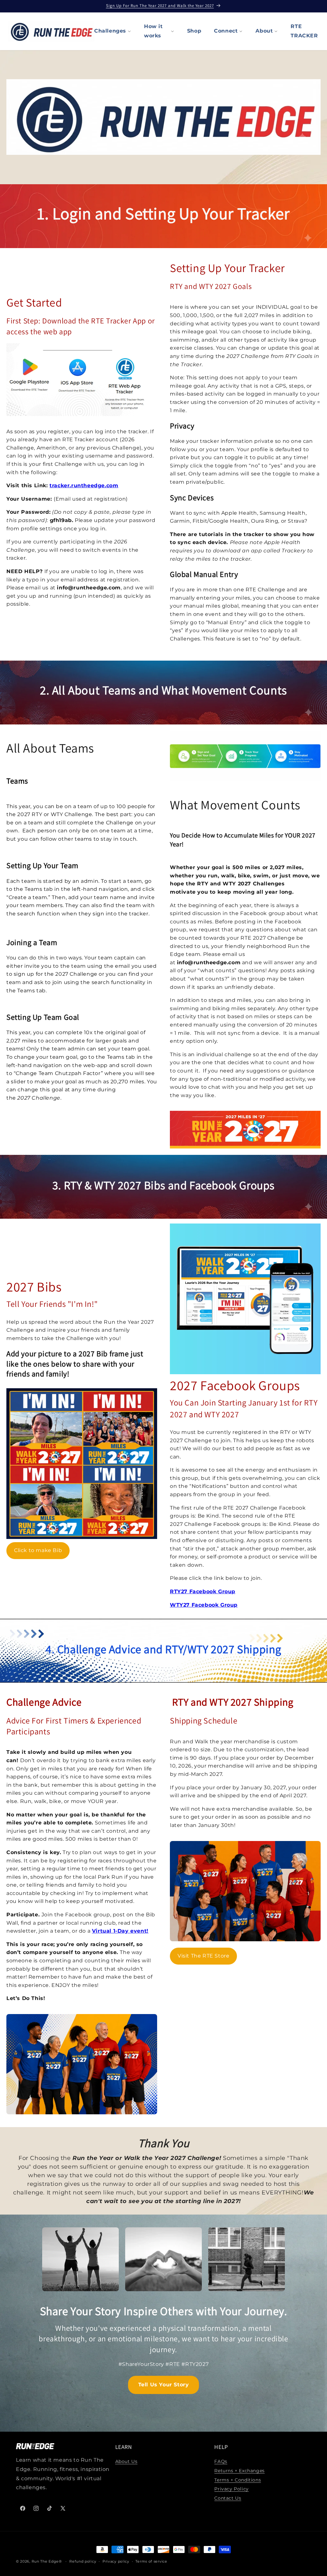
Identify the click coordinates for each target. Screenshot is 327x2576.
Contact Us (228, 2498)
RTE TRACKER (304, 31)
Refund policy (83, 2561)
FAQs (221, 2461)
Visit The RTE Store (203, 1956)
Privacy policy (116, 2561)
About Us (126, 2461)
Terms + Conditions (238, 2480)
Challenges (110, 31)
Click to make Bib (38, 1550)
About (264, 31)
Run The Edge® (47, 2561)
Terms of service (151, 2561)
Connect (226, 31)
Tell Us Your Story (164, 2385)
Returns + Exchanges (239, 2471)
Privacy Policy (231, 2489)
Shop (194, 31)
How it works (153, 31)
